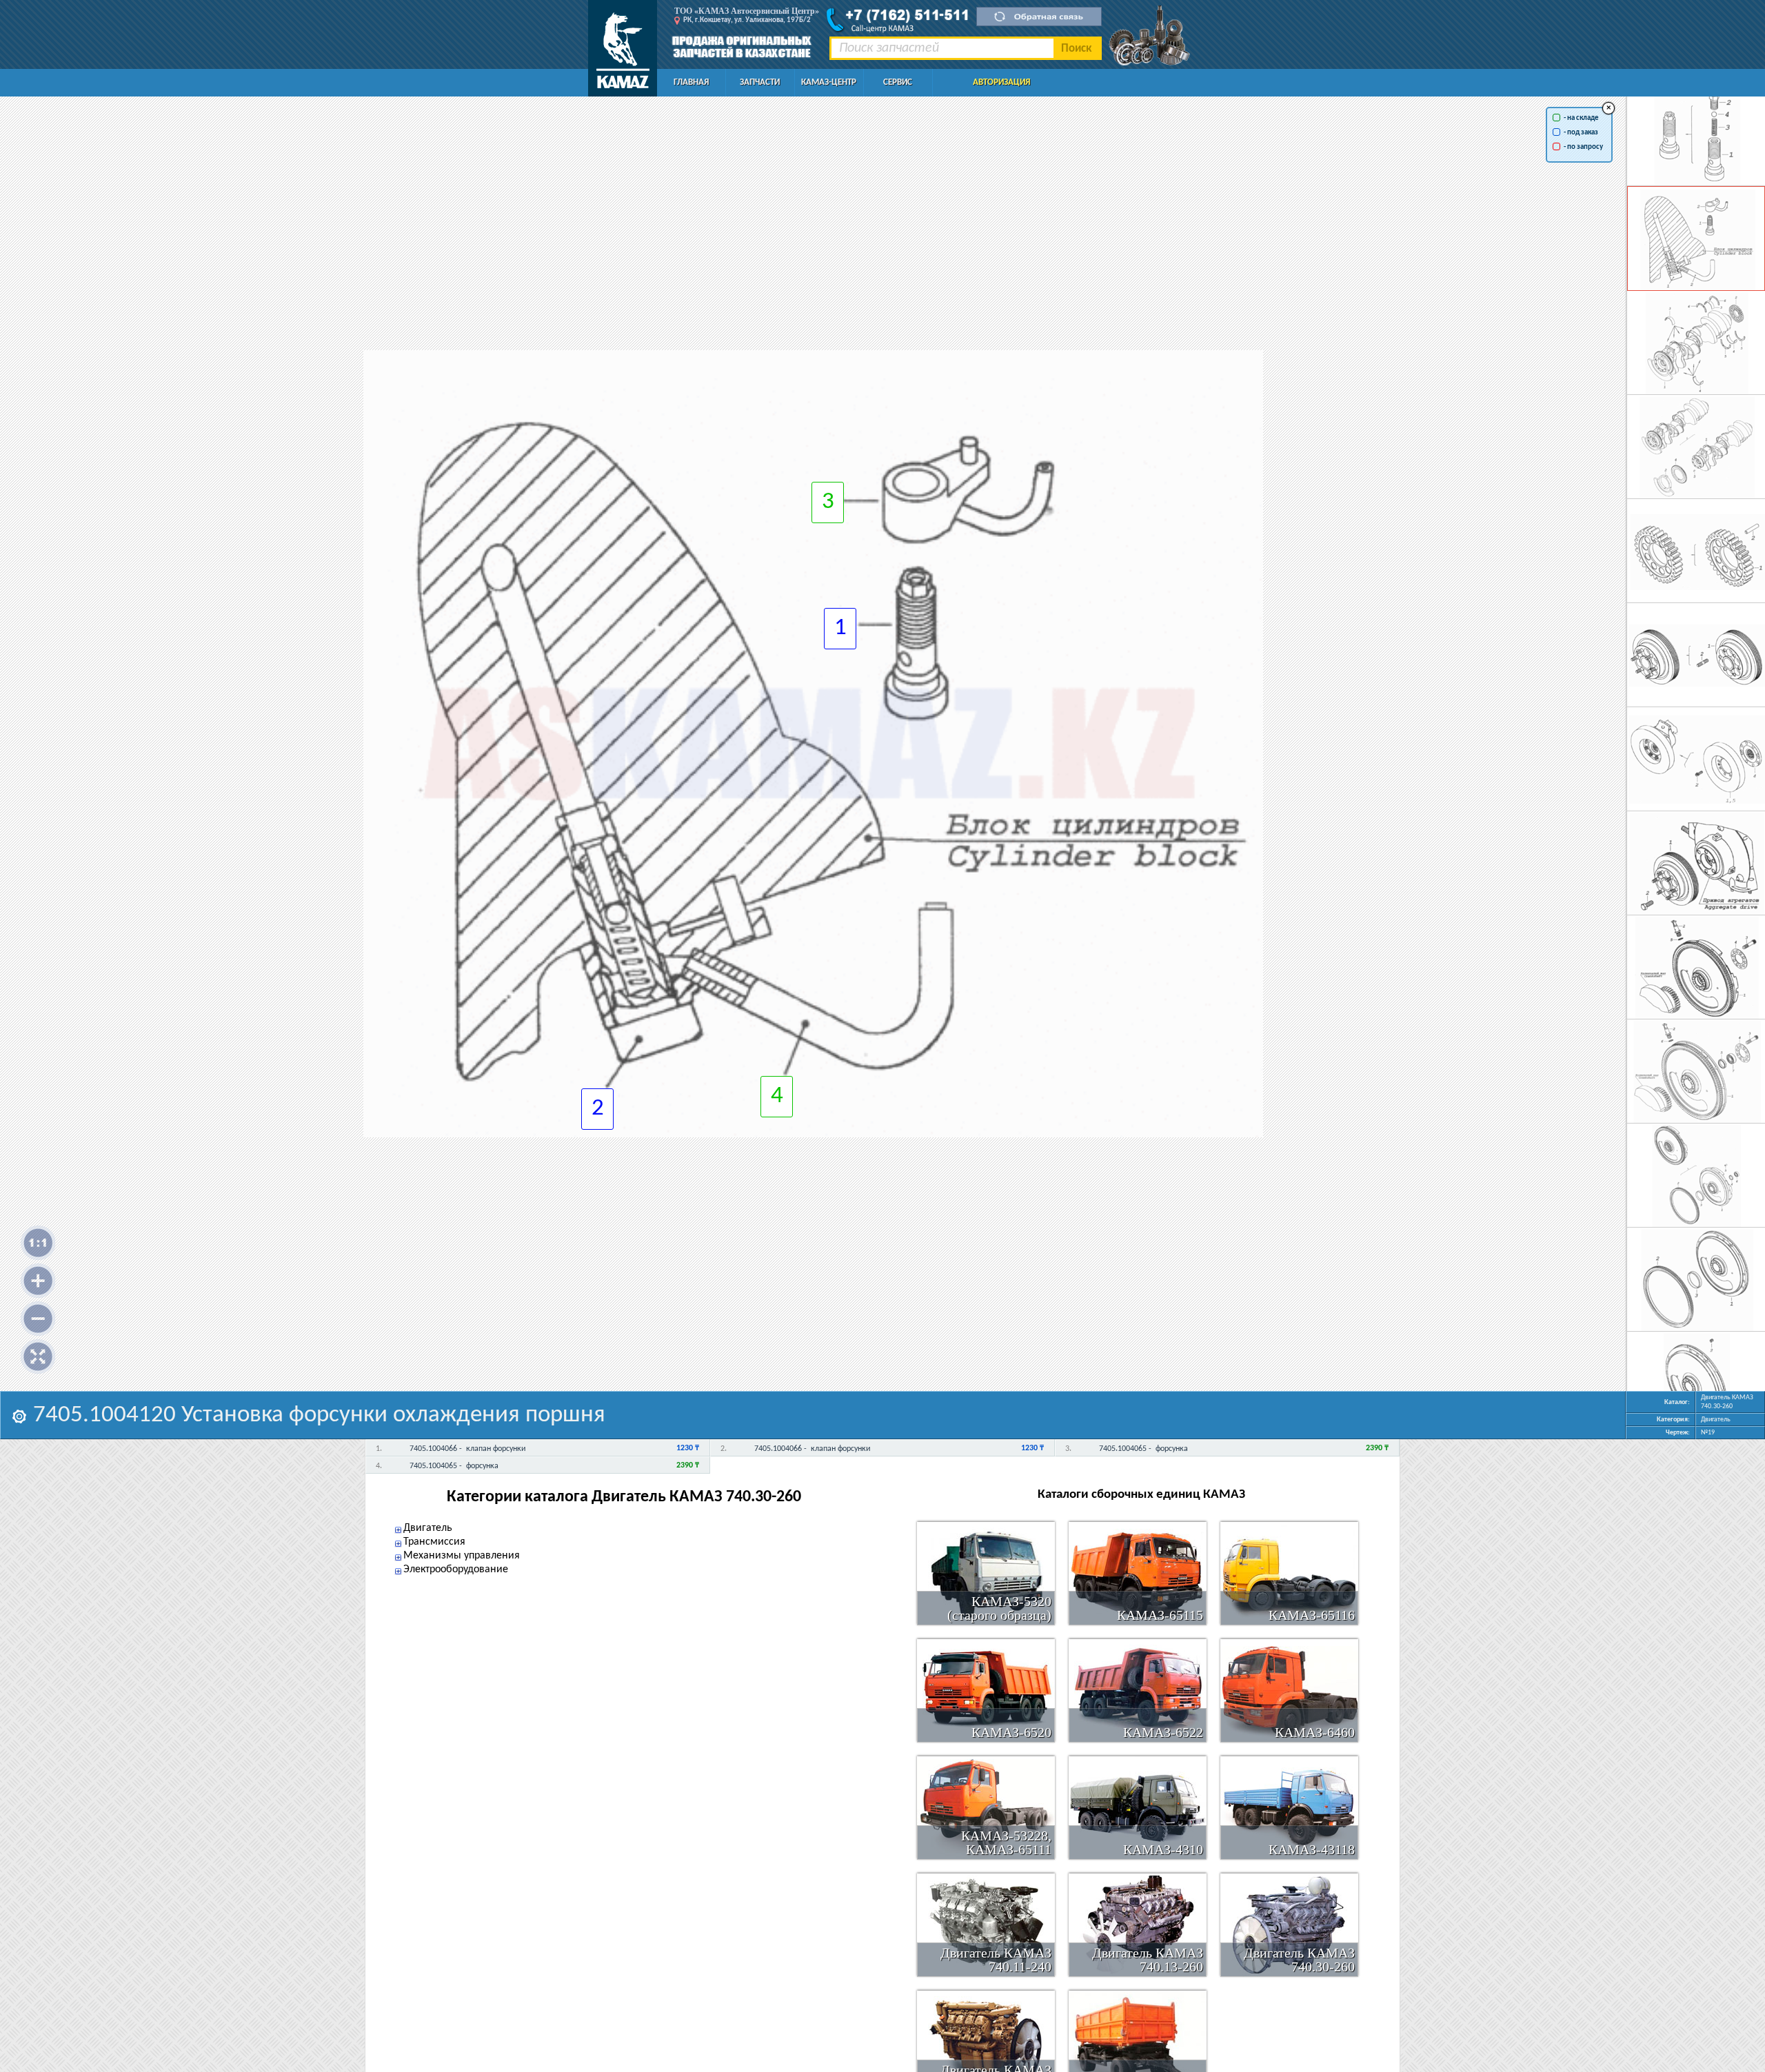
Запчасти (760, 82)
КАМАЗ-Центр (829, 82)
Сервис (898, 82)
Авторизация (1001, 82)
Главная (691, 82)
